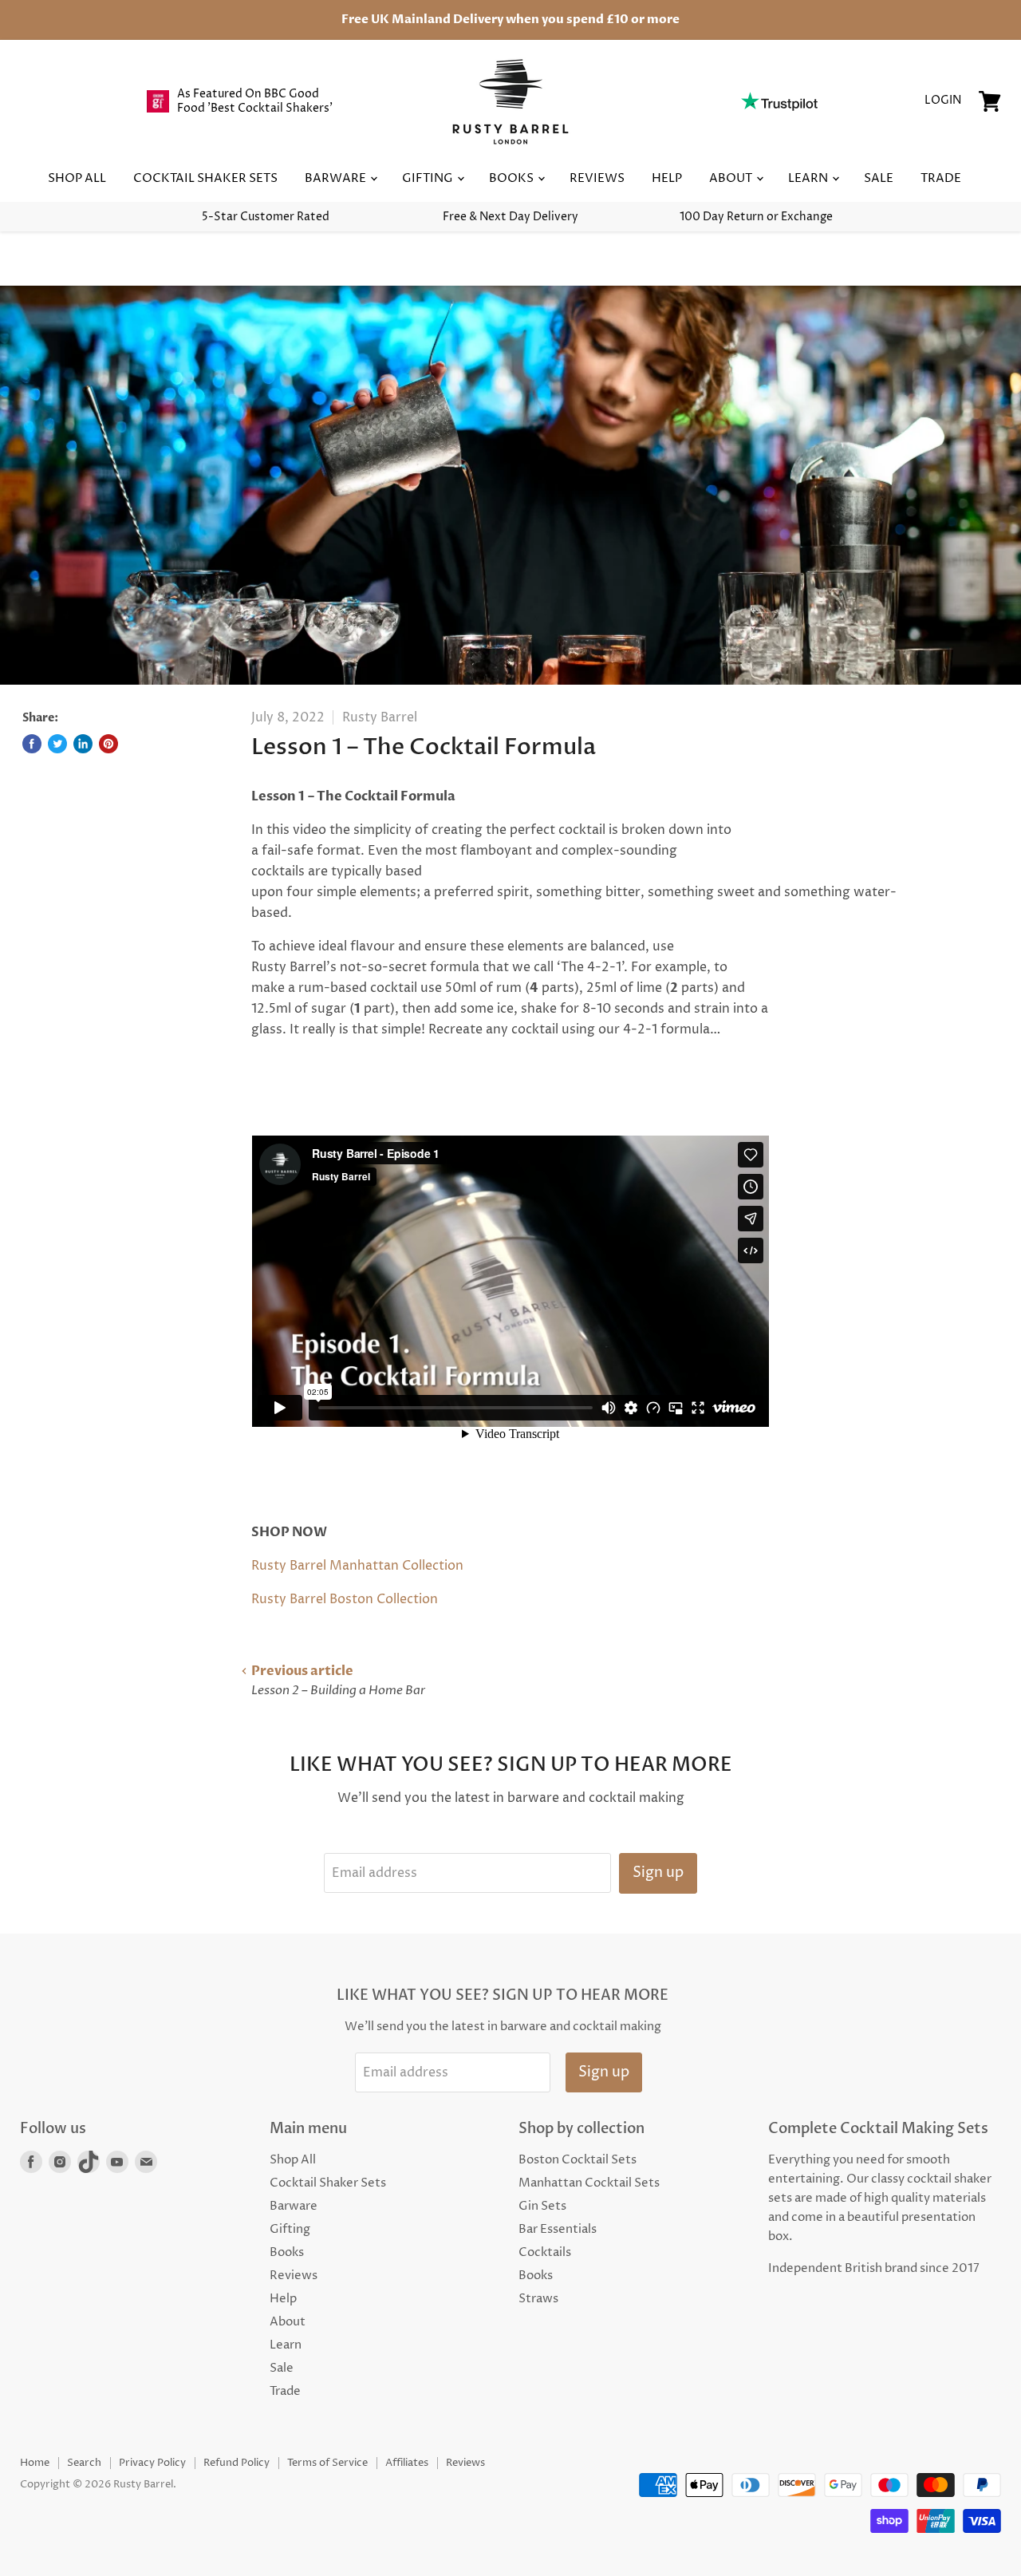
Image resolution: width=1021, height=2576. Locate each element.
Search (84, 2463)
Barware (337, 178)
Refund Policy (237, 2463)
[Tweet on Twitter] (57, 744)
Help (667, 178)
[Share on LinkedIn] (83, 744)
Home (35, 2463)
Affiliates (407, 2463)
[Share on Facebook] (32, 744)
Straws (538, 2299)
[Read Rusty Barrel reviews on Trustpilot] (779, 101)
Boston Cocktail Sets (578, 2160)
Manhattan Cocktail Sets (589, 2183)
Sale (879, 178)
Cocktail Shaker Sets (205, 178)
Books (512, 178)
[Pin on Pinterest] (108, 744)
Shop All (77, 178)
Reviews (597, 178)
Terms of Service (327, 2463)
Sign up (658, 1873)
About (732, 178)
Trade (941, 178)
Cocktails (545, 2252)
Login (943, 100)
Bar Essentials (558, 2229)
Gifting (429, 178)
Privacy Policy (152, 2463)
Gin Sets (542, 2206)
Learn (809, 178)
